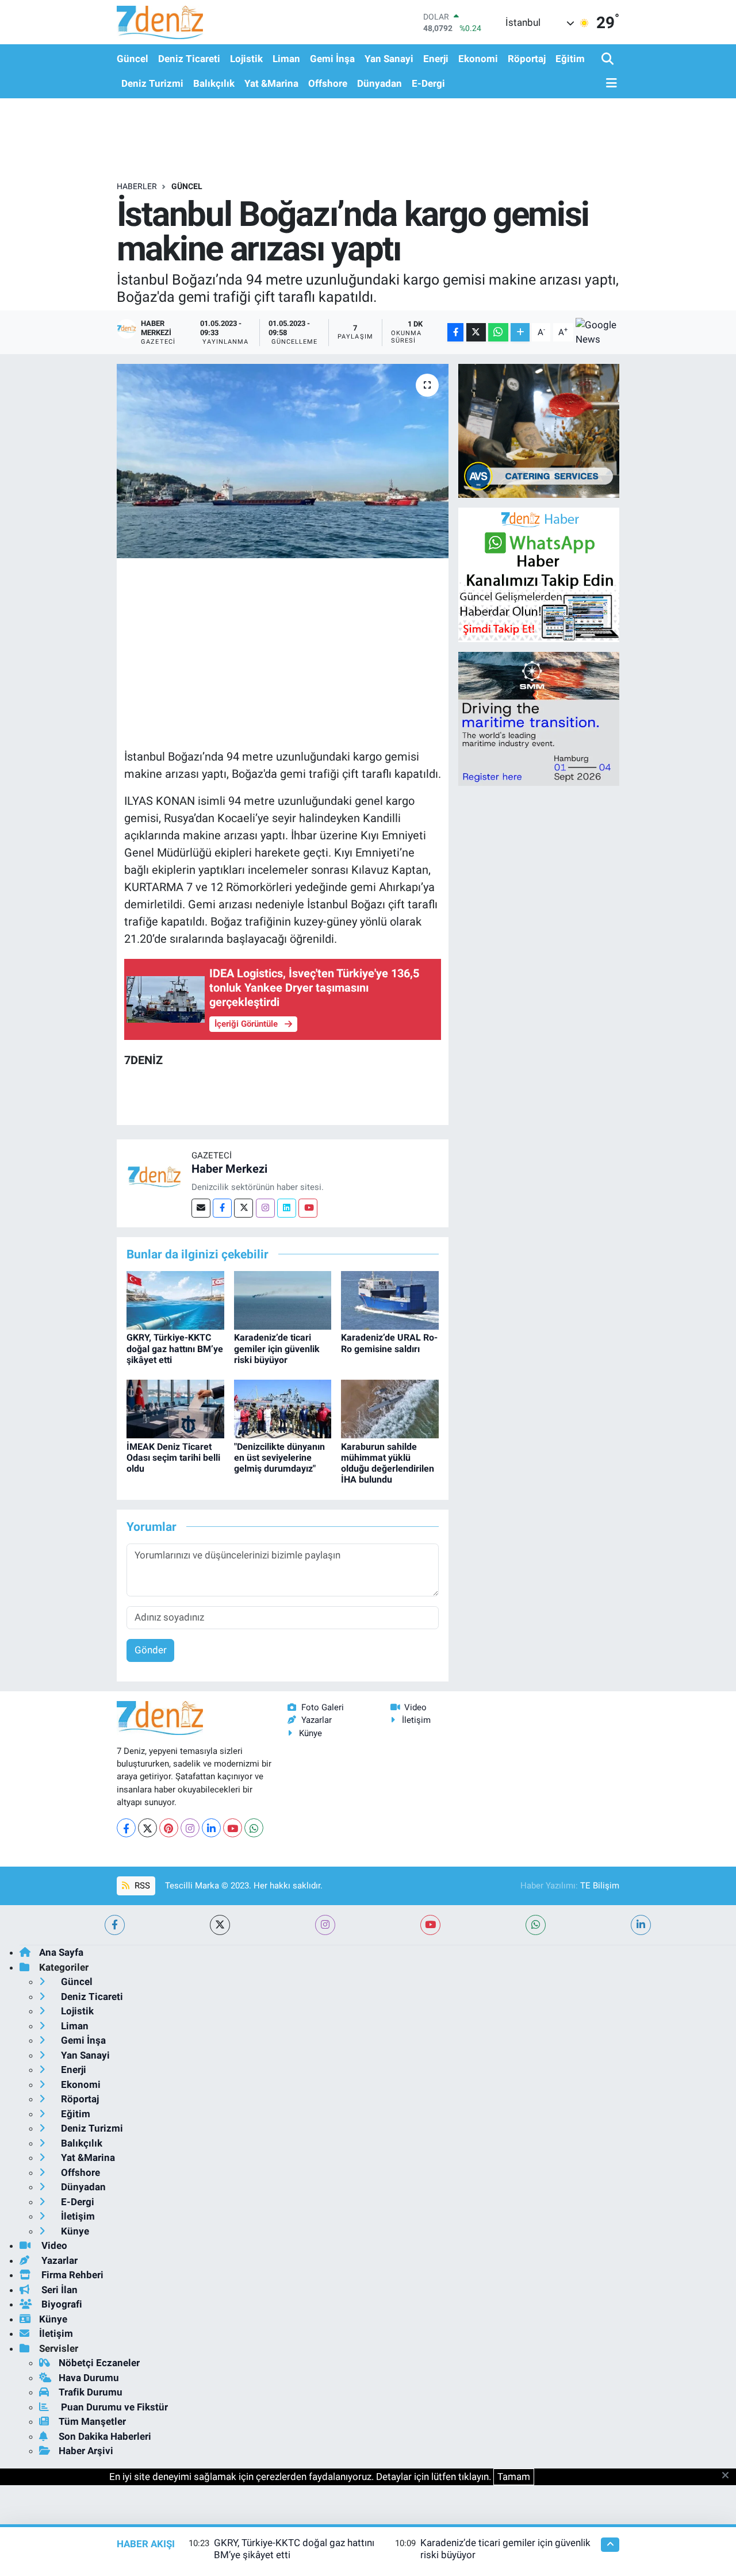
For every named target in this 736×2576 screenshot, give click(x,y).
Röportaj (527, 59)
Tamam (514, 2477)
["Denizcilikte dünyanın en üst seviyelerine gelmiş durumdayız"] (283, 1408)
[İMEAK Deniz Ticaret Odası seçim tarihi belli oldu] (175, 1408)
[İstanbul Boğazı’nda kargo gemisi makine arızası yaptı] (283, 461)
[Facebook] (222, 1208)
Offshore (328, 83)
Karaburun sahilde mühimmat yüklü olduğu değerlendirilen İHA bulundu (388, 1463)
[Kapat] (729, 2476)
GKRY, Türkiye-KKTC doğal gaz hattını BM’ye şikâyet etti (175, 1348)
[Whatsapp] (254, 1828)
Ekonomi (478, 59)
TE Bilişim (600, 1886)
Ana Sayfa (61, 1952)
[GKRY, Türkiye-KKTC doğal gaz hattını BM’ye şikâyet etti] (175, 1300)
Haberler (137, 186)
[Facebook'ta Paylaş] (455, 333)
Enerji (436, 59)
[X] (147, 1828)
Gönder (151, 1650)
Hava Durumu (89, 2378)
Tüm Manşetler (92, 2421)
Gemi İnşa (332, 59)
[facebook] (115, 1925)
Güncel (133, 59)
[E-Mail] (201, 1208)
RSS (141, 1886)
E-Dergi (428, 83)
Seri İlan (58, 2290)
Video (415, 1707)
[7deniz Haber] (160, 22)
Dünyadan (379, 83)
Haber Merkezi (229, 1169)
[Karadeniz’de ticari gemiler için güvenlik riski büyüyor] (283, 1300)
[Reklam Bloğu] (539, 430)
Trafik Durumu (91, 2392)
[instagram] (325, 1925)
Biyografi (61, 2304)
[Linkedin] (287, 1208)
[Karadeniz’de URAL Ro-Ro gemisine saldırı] (390, 1300)
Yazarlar (317, 1720)
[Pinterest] (169, 1828)
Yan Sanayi (389, 59)
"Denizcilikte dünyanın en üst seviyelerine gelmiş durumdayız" (279, 1458)
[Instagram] (265, 1208)
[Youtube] (308, 1208)
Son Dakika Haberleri (105, 2436)
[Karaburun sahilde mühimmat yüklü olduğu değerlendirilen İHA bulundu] (390, 1408)
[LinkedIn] (211, 1828)
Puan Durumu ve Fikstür (113, 2407)
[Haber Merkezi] (154, 1176)
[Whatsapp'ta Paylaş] (498, 333)
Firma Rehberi (71, 2275)
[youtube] (430, 1925)
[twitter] (220, 1925)
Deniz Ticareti (189, 59)
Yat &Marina (271, 83)
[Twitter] (244, 1208)
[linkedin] (641, 1925)
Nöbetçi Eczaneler (99, 2363)
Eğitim (570, 59)
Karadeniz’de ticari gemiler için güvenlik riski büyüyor (277, 1348)
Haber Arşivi (86, 2451)
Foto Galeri (323, 1707)
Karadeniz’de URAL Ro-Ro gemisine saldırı (389, 1343)
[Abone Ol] (597, 333)
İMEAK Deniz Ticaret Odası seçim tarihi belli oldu (173, 1458)
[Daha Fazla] (520, 333)
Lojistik (246, 59)
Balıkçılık (214, 83)
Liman (286, 59)
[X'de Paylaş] (476, 333)
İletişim (416, 1720)
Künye (310, 1733)
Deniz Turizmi (152, 83)
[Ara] (609, 59)
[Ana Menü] (609, 84)
